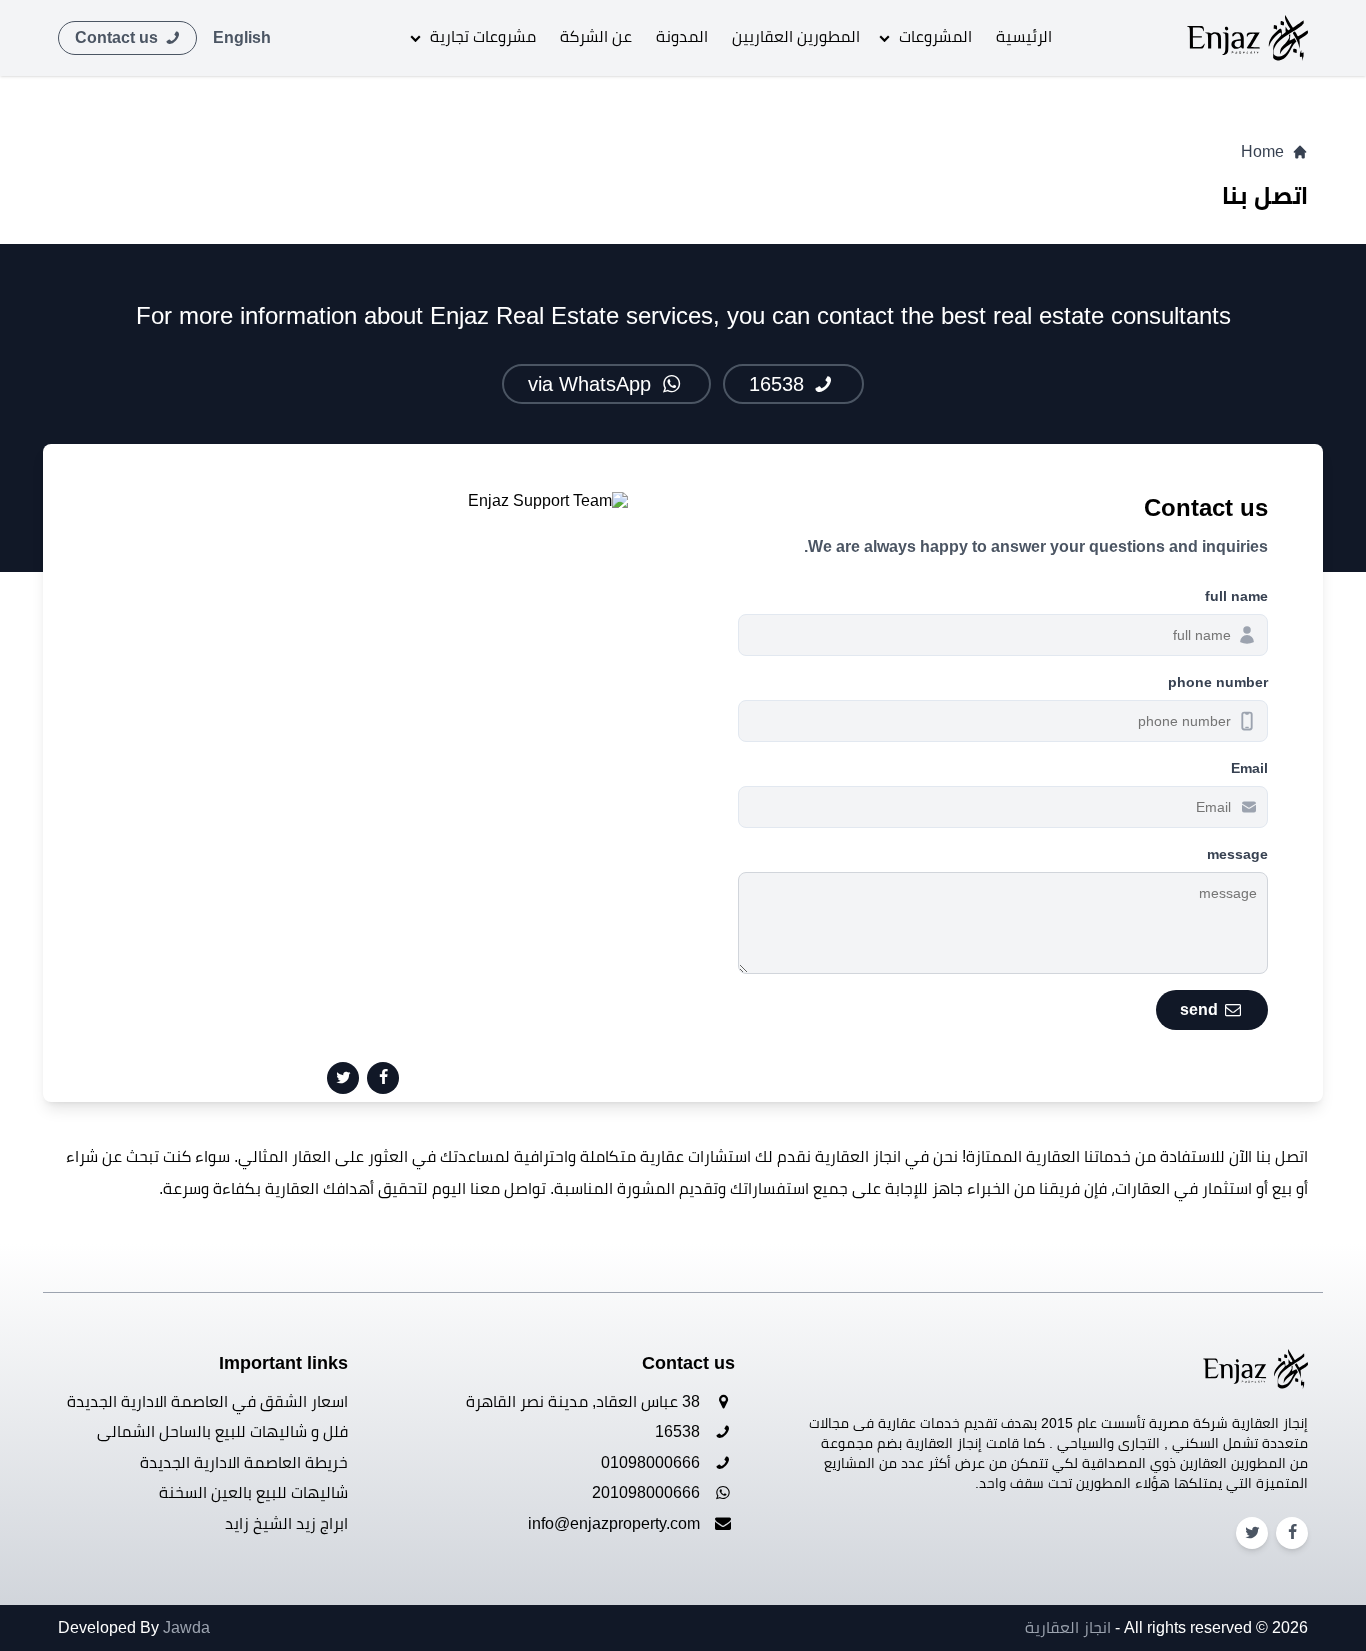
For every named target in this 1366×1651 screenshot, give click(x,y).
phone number (1218, 682)
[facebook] (383, 1077)
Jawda (186, 1627)
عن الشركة (596, 36)
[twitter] (343, 1077)
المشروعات (935, 36)
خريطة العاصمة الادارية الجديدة (244, 1462)
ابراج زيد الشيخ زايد (286, 1523)
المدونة (682, 36)
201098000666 (648, 1492)
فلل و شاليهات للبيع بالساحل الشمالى (222, 1431)
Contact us (118, 37)
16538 (779, 384)
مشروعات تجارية (483, 36)
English (242, 37)
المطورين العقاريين (796, 36)
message (1237, 854)
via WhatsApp (592, 384)
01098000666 (652, 1462)
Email (1249, 768)
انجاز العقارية (1068, 1627)
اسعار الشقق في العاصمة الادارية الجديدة (207, 1401)
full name (1236, 596)
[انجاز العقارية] (1247, 38)
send (1201, 1009)
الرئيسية (1024, 36)
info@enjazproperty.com (616, 1523)
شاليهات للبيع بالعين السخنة (253, 1492)
